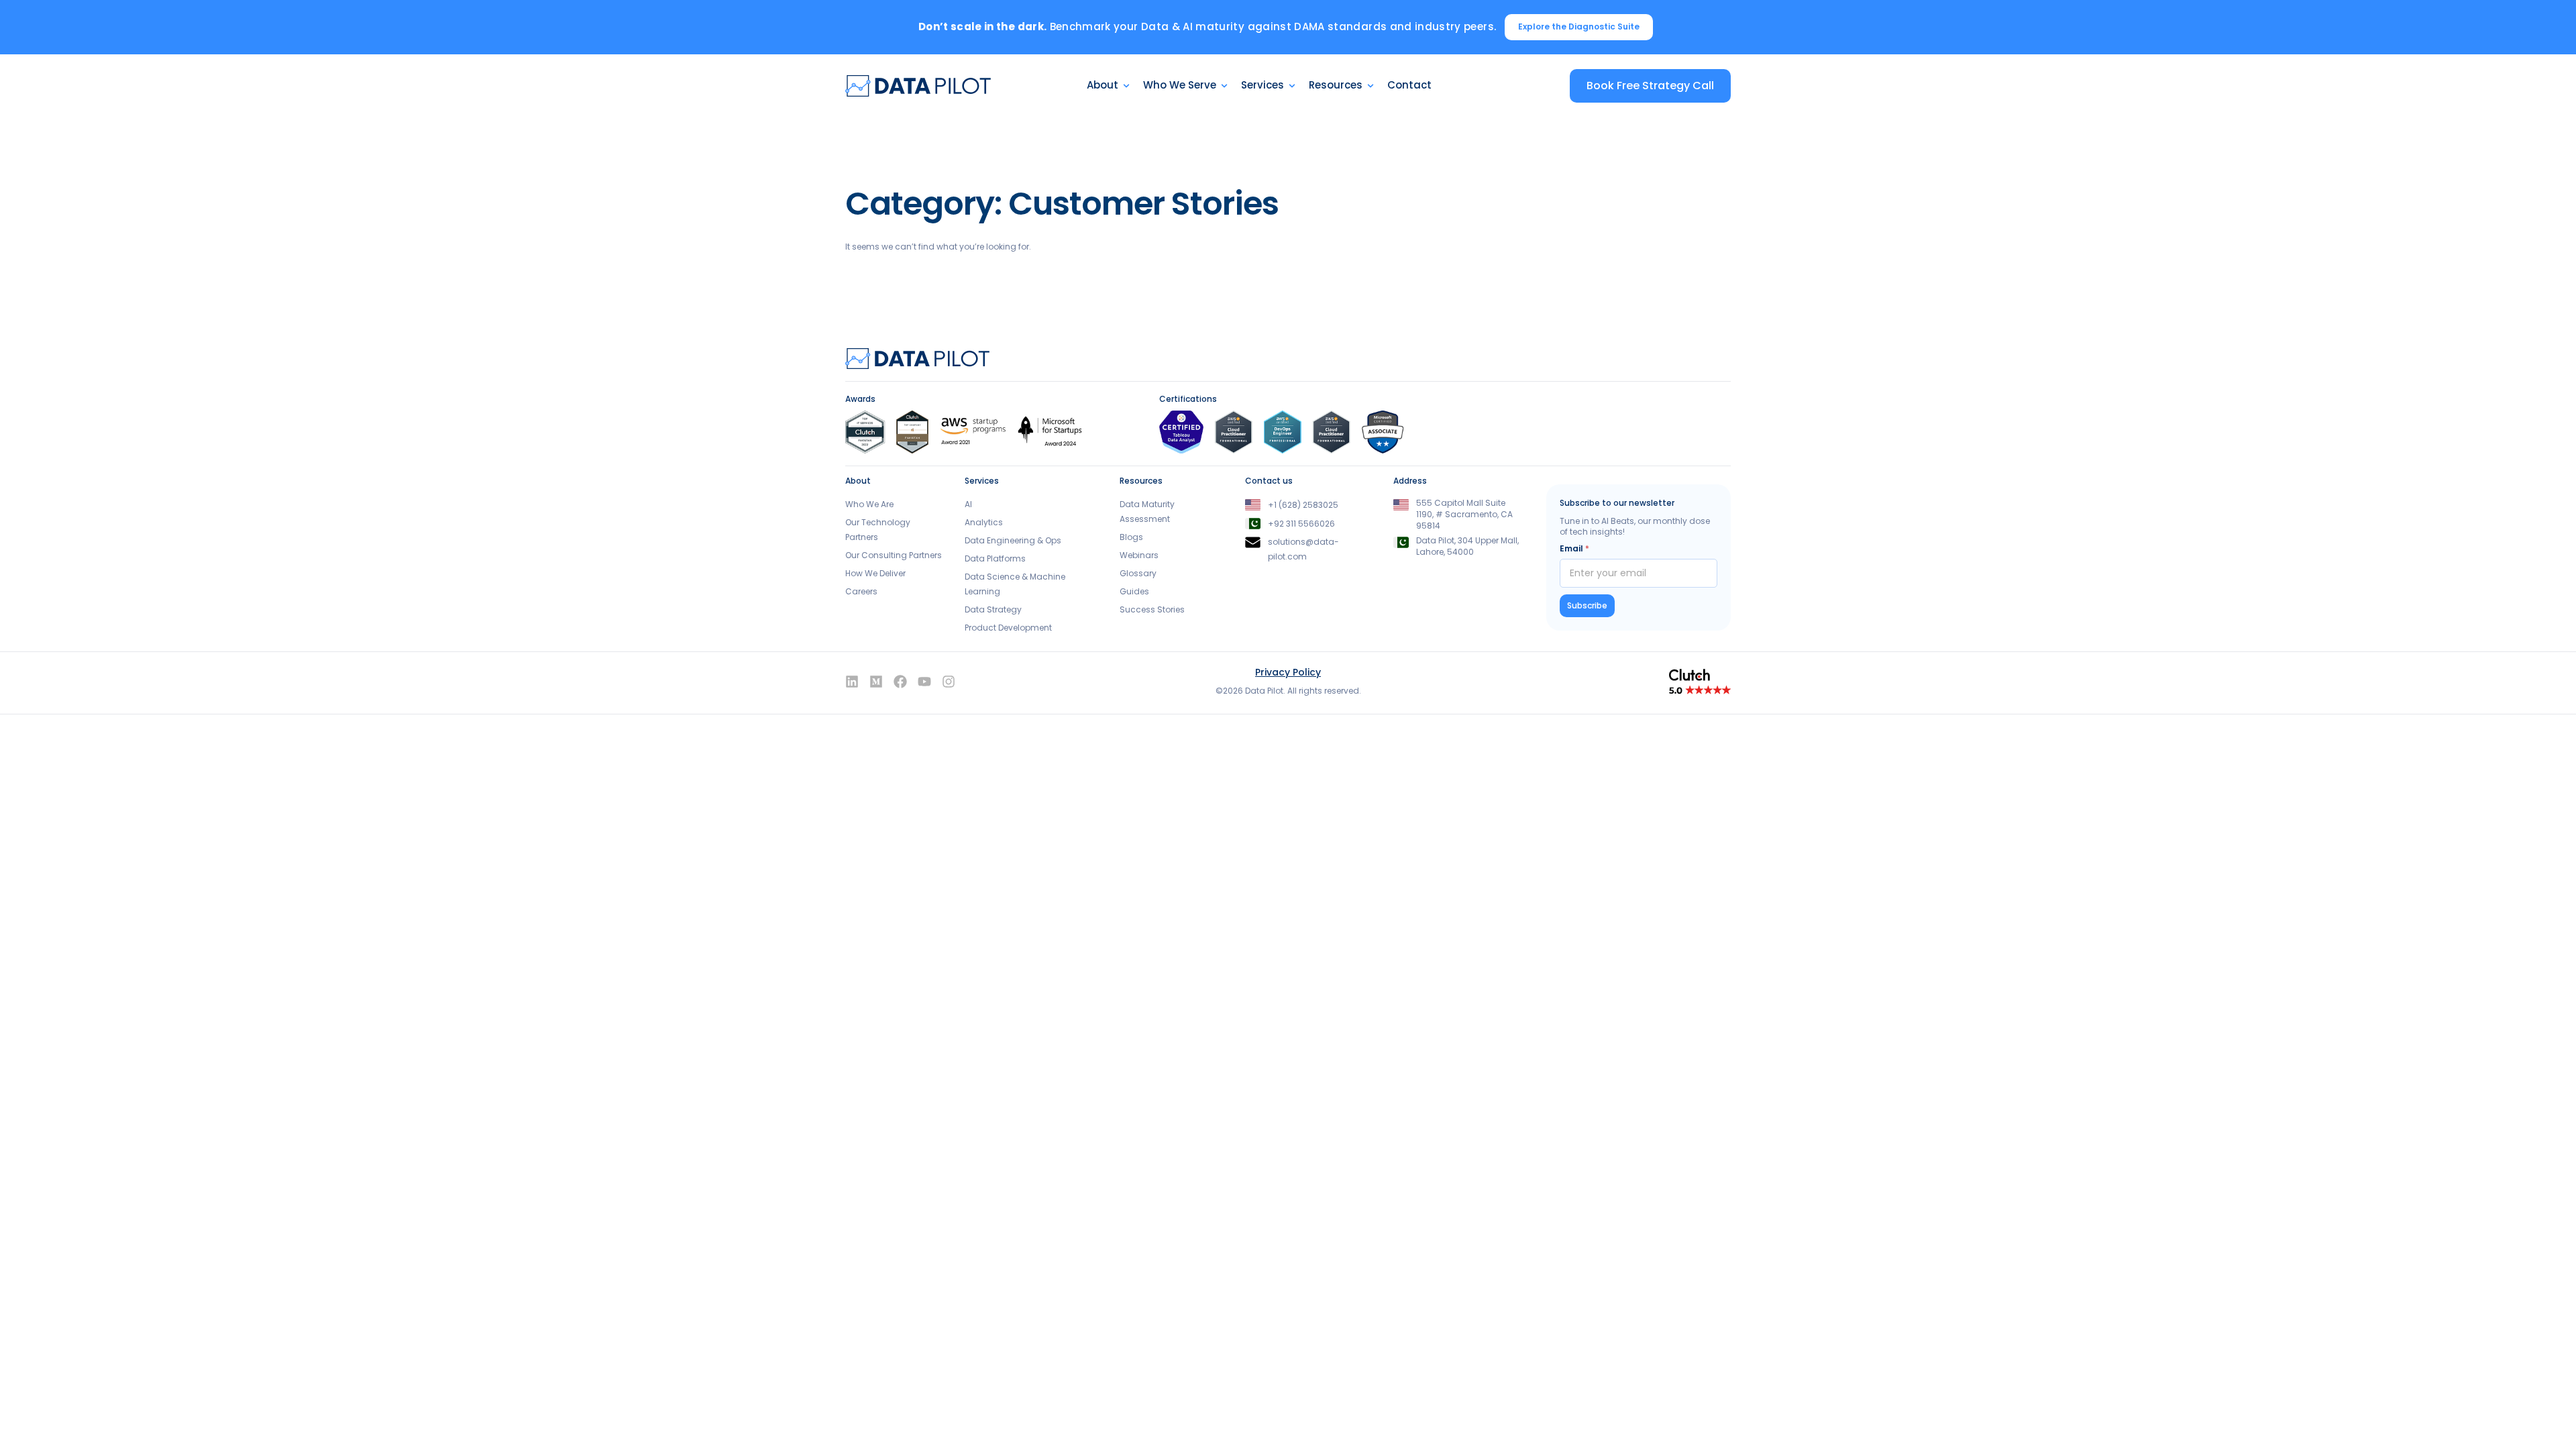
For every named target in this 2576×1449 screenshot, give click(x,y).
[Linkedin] (852, 682)
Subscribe (1587, 605)
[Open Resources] (1371, 86)
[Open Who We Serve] (1224, 86)
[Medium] (876, 682)
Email (1574, 548)
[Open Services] (1292, 86)
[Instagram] (949, 682)
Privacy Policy (1288, 672)
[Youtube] (924, 682)
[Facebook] (900, 682)
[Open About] (1126, 86)
